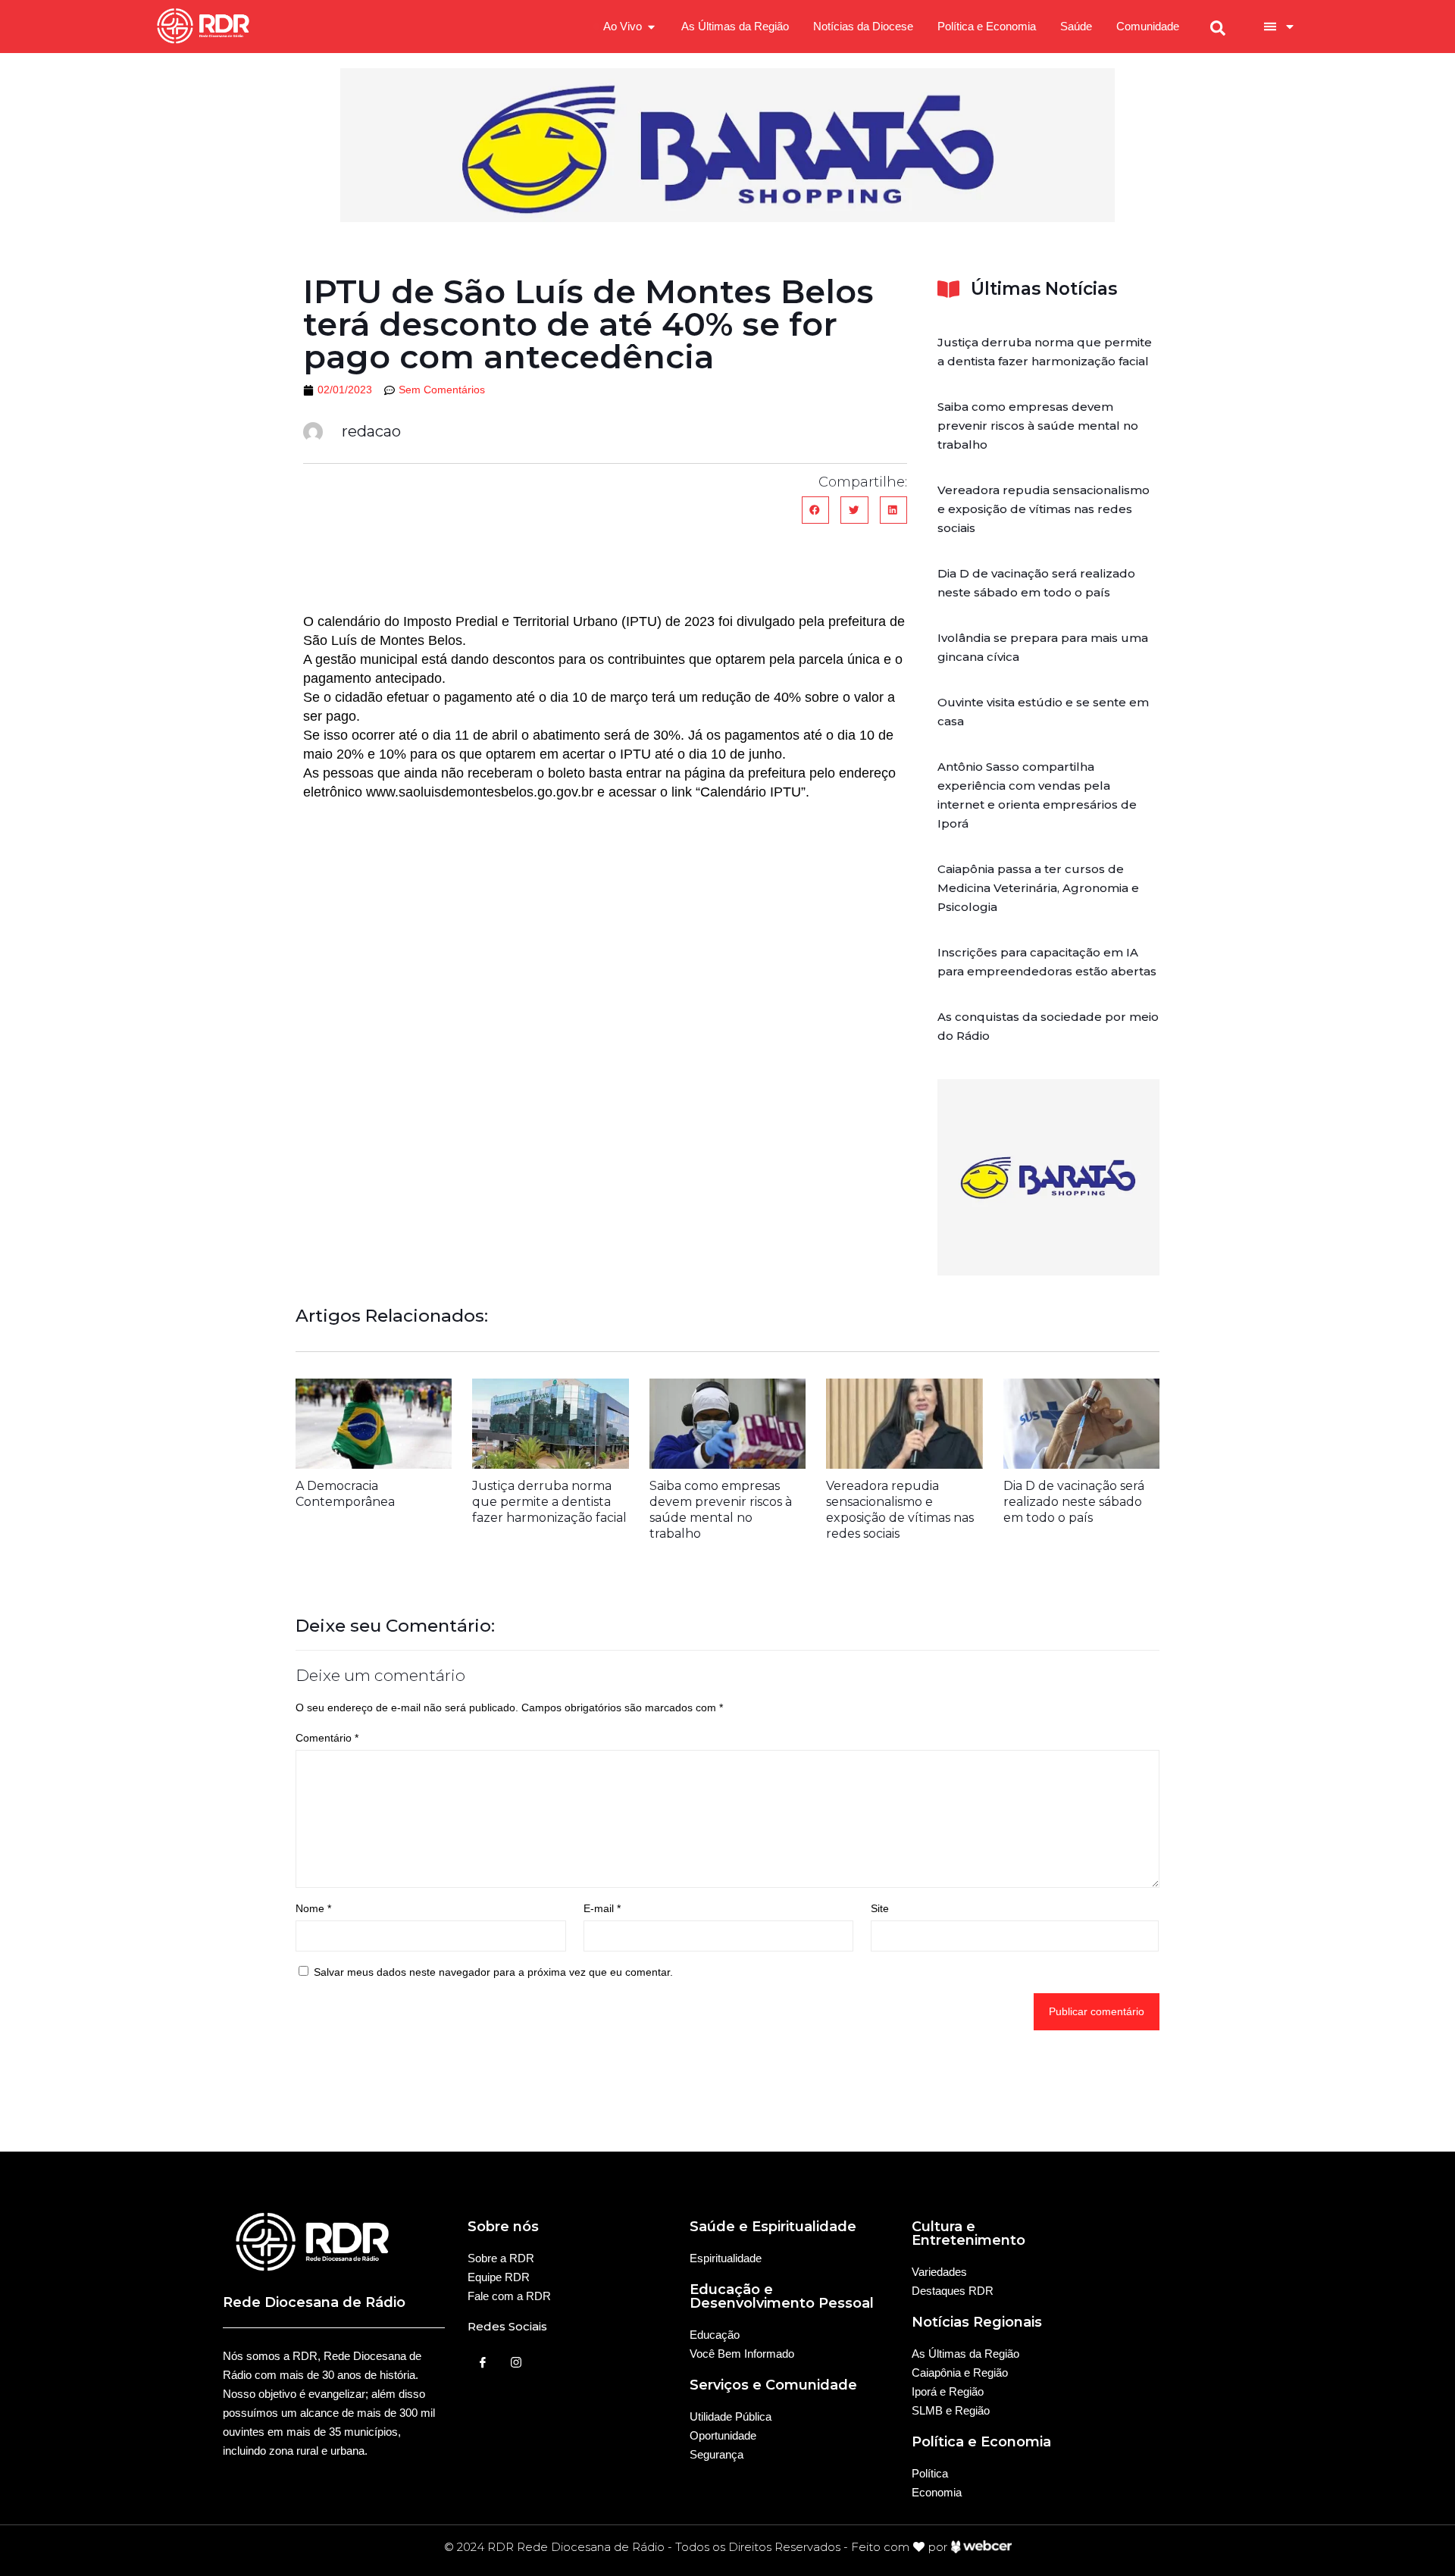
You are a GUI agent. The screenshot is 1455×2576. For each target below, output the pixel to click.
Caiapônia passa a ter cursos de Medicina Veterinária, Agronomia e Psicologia (1038, 888)
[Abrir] (1290, 27)
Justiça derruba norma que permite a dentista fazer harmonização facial (549, 1502)
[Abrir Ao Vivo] (651, 27)
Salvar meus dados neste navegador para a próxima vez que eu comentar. (493, 1972)
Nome (313, 1908)
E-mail (602, 1908)
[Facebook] (483, 2362)
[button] (815, 510)
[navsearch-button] (1218, 27)
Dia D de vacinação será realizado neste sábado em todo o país (1074, 1502)
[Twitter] (516, 2362)
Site (880, 1908)
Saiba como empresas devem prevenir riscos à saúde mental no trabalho (1038, 426)
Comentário (327, 1738)
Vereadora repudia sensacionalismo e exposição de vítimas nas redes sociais (1044, 509)
